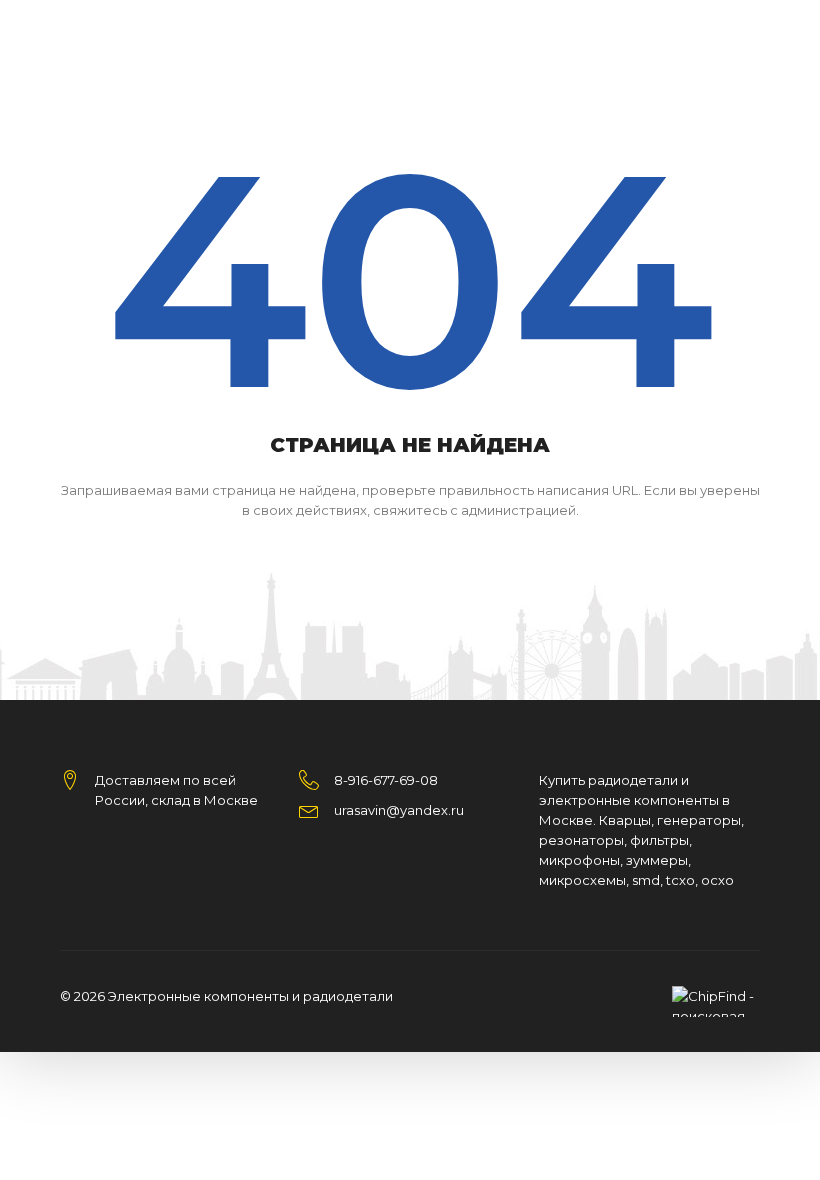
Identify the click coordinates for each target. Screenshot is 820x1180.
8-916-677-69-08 (386, 780)
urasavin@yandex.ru (399, 810)
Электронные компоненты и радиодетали (250, 996)
